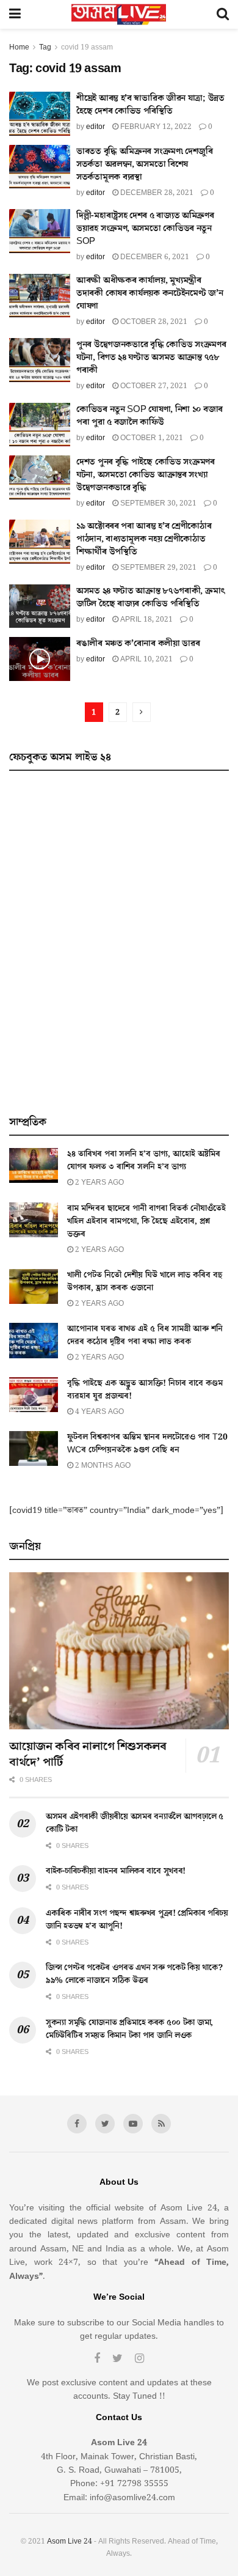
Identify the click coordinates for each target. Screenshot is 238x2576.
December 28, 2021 (156, 193)
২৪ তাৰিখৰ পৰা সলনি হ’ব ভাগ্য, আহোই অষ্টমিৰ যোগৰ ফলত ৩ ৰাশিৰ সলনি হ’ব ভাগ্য (144, 1161)
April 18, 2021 (146, 620)
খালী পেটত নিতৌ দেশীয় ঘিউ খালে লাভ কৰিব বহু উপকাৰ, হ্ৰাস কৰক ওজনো (145, 1282)
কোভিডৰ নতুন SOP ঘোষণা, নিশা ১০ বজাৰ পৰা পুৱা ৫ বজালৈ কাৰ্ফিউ (150, 416)
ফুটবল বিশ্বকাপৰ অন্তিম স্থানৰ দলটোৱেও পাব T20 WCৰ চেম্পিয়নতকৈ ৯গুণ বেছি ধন (147, 1444)
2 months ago (102, 1466)
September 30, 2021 (157, 503)
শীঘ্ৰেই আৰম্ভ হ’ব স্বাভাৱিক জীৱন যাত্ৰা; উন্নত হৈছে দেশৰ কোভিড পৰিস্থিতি (150, 105)
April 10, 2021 (146, 659)
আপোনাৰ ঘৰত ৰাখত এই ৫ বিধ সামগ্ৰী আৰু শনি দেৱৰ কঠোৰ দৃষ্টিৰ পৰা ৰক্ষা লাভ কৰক (145, 1335)
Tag (45, 47)
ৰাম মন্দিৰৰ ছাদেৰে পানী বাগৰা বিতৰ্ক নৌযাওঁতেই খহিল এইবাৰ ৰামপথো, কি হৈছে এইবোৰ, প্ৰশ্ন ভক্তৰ (146, 1221)
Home (19, 47)
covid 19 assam (87, 47)
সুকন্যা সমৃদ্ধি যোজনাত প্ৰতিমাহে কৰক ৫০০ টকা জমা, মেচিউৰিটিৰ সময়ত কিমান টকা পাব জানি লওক (129, 2029)
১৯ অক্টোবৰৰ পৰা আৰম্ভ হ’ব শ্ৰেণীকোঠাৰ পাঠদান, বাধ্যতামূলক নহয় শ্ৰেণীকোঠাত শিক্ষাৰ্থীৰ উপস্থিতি (144, 539)
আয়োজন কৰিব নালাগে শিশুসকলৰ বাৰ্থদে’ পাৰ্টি (88, 1754)
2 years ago (99, 1183)
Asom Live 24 (70, 2541)
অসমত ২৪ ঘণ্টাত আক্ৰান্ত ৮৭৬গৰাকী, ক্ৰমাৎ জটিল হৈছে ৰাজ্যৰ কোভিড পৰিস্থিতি (151, 597)
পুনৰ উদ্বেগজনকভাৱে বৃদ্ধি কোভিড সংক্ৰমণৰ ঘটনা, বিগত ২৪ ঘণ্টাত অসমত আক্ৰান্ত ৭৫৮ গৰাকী (151, 357)
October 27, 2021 (153, 386)
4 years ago (99, 1412)
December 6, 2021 (154, 257)
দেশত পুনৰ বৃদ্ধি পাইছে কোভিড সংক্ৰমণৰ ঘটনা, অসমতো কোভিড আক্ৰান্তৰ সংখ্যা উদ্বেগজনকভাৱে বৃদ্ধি (146, 475)
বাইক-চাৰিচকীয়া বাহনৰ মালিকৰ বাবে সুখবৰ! (116, 1871)
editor (96, 127)
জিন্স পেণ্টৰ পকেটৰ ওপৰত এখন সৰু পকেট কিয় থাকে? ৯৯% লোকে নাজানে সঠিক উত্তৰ (134, 1974)
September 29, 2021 (157, 568)
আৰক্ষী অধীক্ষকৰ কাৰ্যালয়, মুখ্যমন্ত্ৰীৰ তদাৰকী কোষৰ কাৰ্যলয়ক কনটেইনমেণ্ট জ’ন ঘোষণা (150, 293)
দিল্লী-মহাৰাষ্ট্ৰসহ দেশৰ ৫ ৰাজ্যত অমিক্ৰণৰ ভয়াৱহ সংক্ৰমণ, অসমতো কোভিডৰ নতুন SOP (145, 228)
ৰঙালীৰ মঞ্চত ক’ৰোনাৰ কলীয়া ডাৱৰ (138, 643)
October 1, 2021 (151, 438)
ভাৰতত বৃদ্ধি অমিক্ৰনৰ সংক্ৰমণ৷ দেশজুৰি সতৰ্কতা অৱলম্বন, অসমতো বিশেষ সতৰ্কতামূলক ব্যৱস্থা (145, 164)
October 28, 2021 (153, 322)
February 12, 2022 (155, 127)
